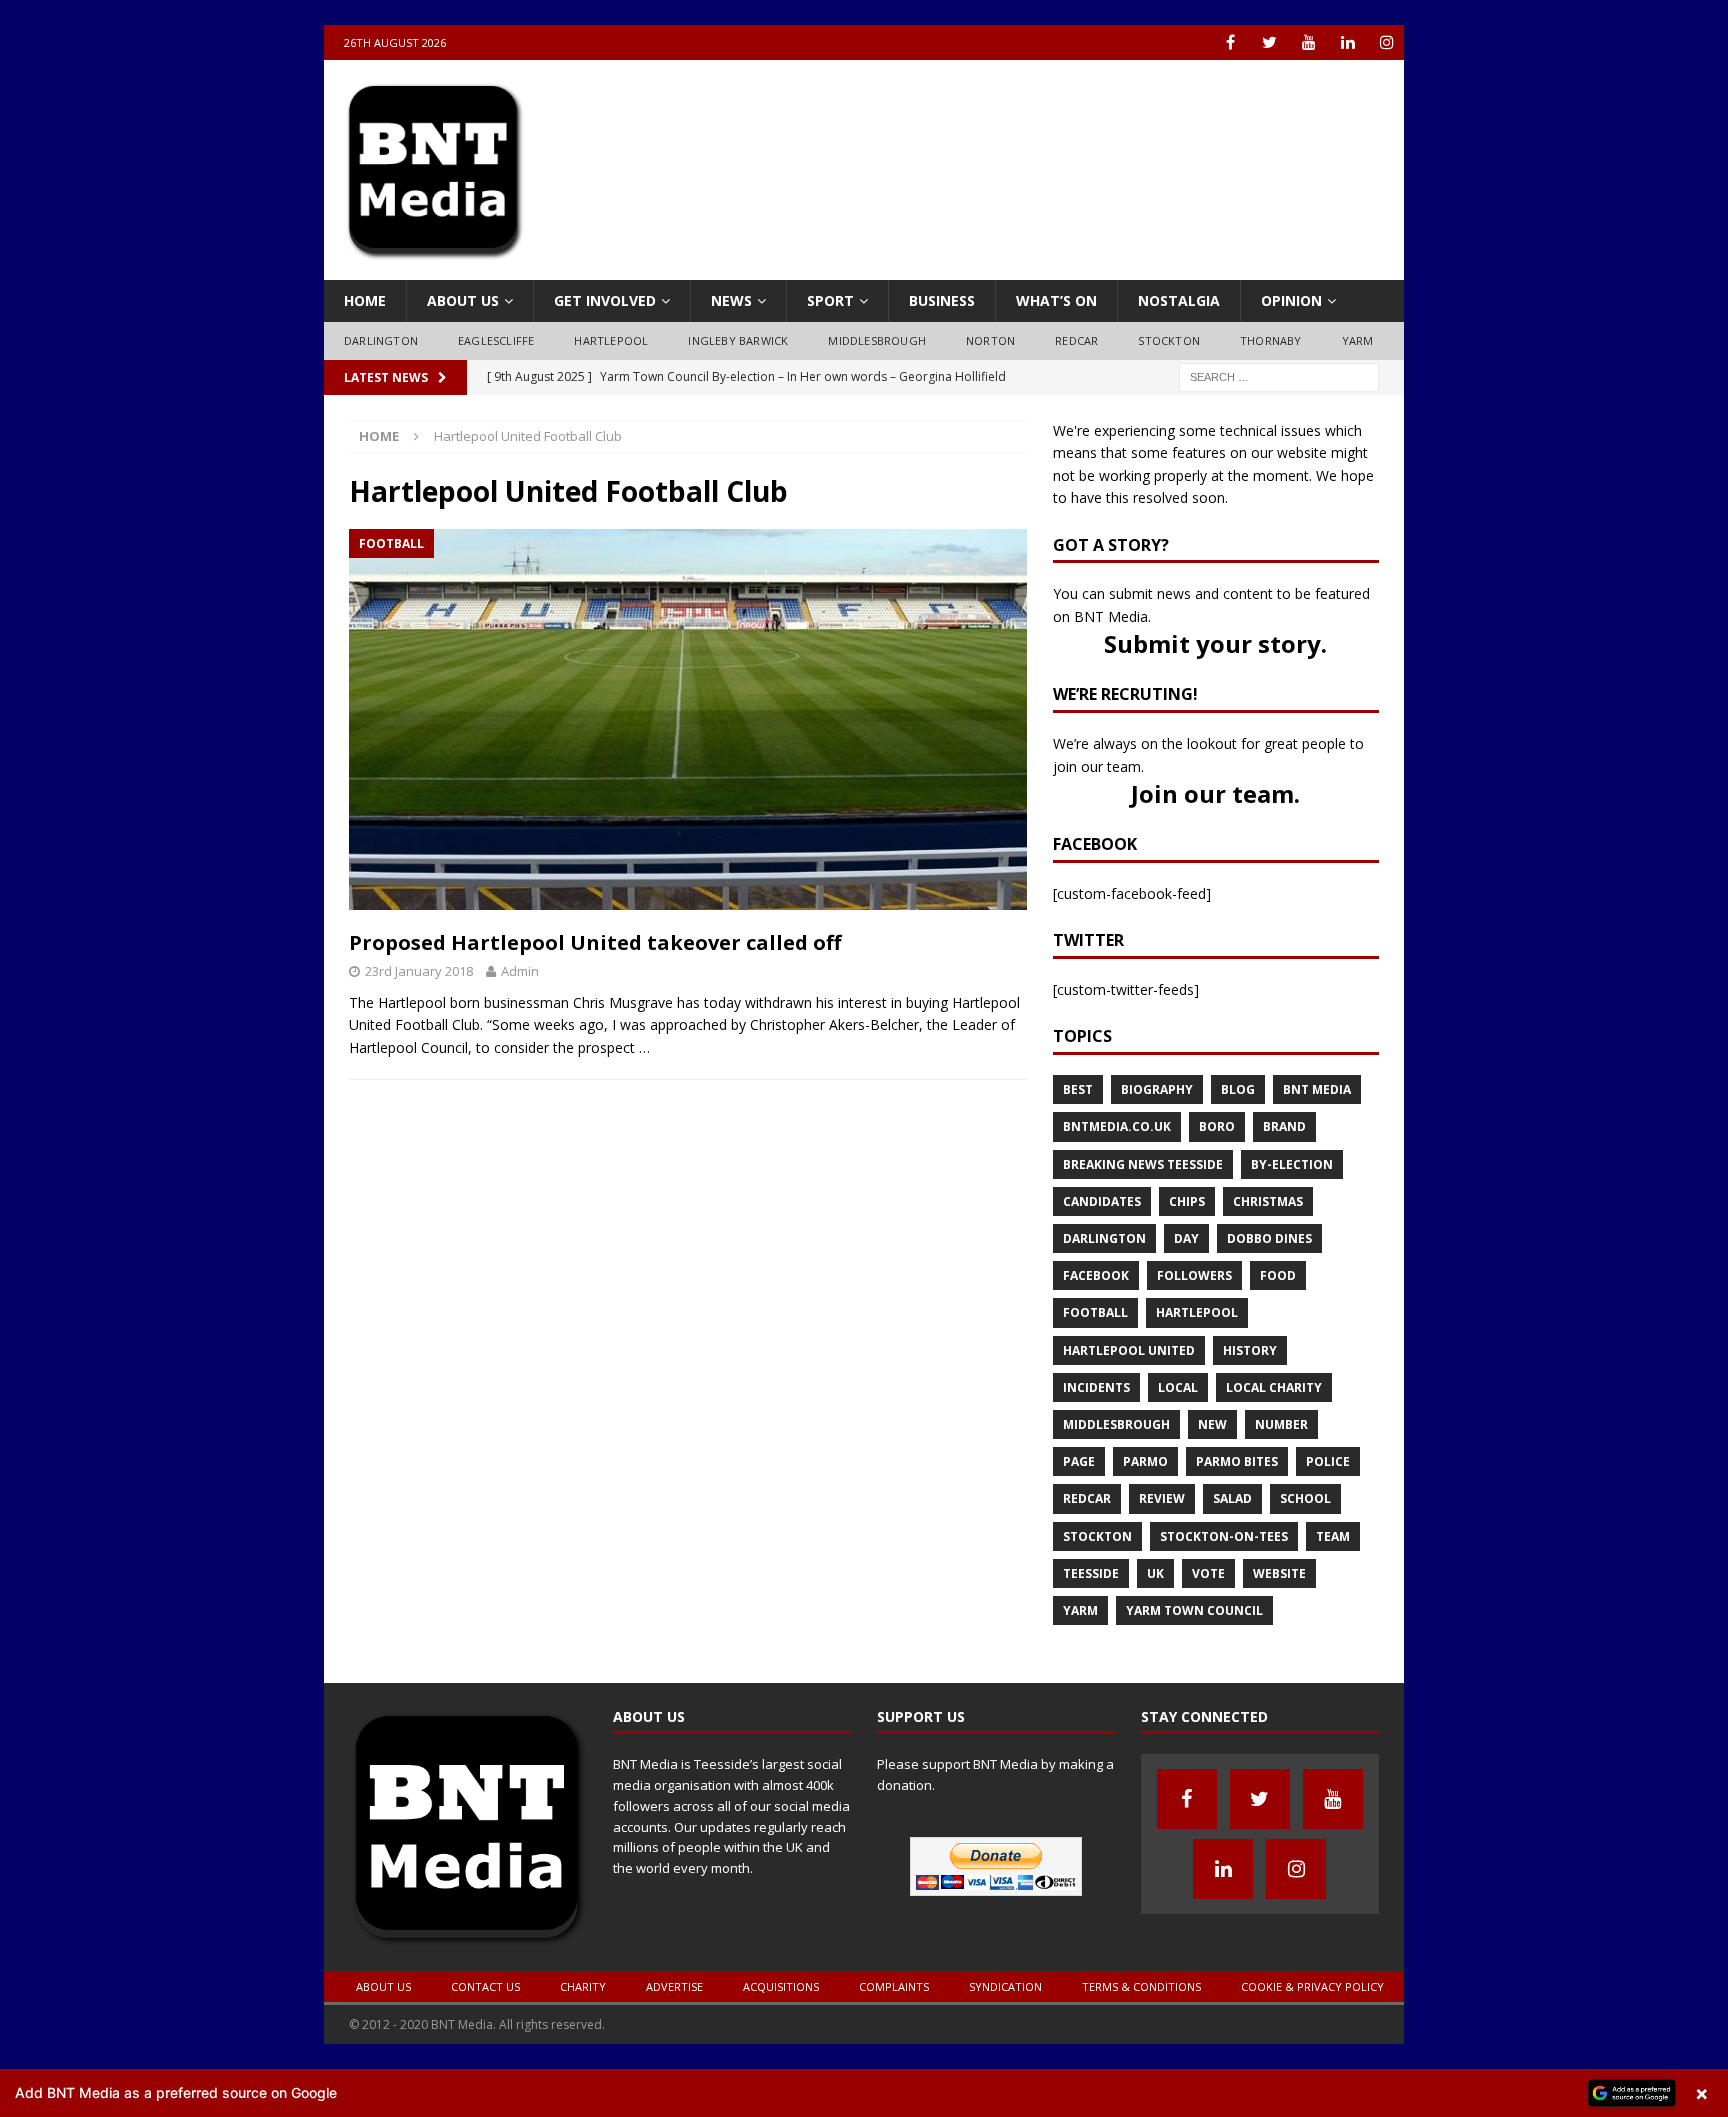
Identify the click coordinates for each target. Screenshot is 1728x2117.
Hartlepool (611, 340)
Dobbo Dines (1269, 1238)
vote (1208, 1573)
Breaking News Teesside (1143, 1164)
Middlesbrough (877, 340)
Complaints (894, 1986)
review (1162, 1498)
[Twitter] (1269, 42)
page (1079, 1461)
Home (365, 300)
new (1212, 1424)
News (731, 300)
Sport (830, 300)
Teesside (1091, 1573)
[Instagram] (1386, 42)
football (1095, 1312)
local (1178, 1387)
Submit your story (1212, 643)
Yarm (1358, 340)
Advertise (674, 1986)
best (1078, 1089)
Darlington (381, 340)
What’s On (1056, 300)
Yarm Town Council (1194, 1610)
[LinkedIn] (1347, 42)
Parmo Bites (1237, 1461)
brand (1284, 1126)
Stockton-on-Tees (1224, 1536)
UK (1155, 1573)
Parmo (1145, 1461)
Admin (520, 971)
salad (1232, 1498)
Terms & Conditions (1141, 1986)
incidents (1096, 1387)
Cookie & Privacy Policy (1312, 1986)
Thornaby (1271, 340)
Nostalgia (1179, 300)
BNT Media (1317, 1089)
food (1278, 1275)
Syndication (1005, 1986)
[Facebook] (1230, 42)
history (1250, 1350)
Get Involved (605, 300)
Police (1328, 1461)
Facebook (1096, 1275)
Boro (1217, 1126)
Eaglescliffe (496, 340)
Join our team (1212, 793)
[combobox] (1279, 377)
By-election (1292, 1164)
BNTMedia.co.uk (1117, 1126)
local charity (1274, 1387)
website (1279, 1573)
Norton (990, 340)
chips (1187, 1201)
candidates (1102, 1201)
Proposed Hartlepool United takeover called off (595, 942)
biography (1157, 1089)
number (1281, 1424)
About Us (463, 300)
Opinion (1291, 300)
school (1305, 1498)
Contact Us (485, 1986)
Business (942, 300)
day (1186, 1238)
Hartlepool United (1129, 1350)
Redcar (1076, 340)
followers (1194, 1275)
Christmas (1268, 1201)
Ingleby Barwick (738, 340)
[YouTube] (1308, 42)
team (1333, 1536)
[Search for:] (1279, 375)
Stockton (1169, 340)
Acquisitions (781, 1986)
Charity (583, 1986)
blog (1238, 1089)
